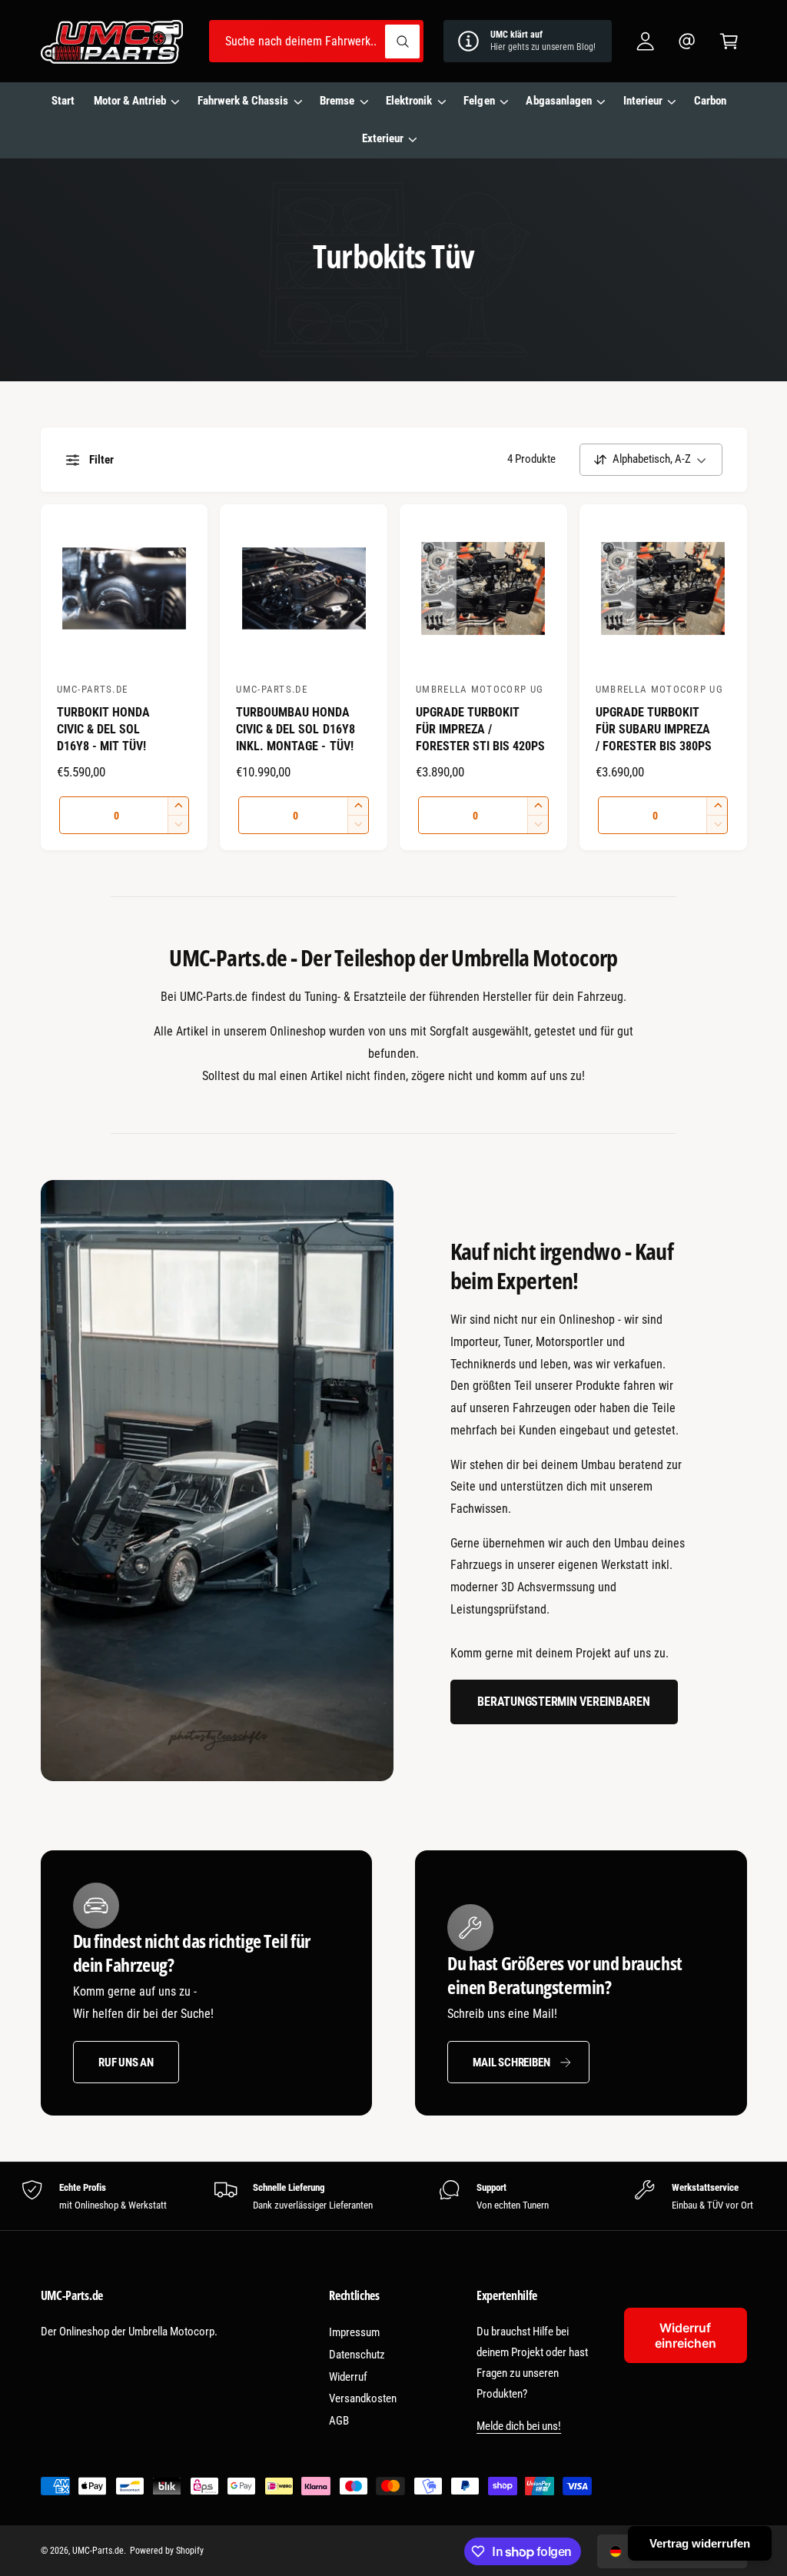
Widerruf (348, 2377)
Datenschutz (357, 2355)
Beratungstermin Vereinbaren (563, 1702)
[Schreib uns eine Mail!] (687, 41)
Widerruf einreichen (686, 2335)
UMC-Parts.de (98, 2551)
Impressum (354, 2332)
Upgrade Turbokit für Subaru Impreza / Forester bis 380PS (654, 729)
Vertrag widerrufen (700, 2543)
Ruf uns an (126, 2062)
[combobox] (316, 41)
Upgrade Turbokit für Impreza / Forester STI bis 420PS (480, 729)
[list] (393, 2196)
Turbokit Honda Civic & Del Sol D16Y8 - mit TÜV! (103, 729)
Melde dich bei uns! (519, 2426)
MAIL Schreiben (511, 2062)
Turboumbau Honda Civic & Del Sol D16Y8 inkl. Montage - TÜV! (295, 729)
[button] (729, 41)
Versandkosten (363, 2398)
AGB (339, 2421)
